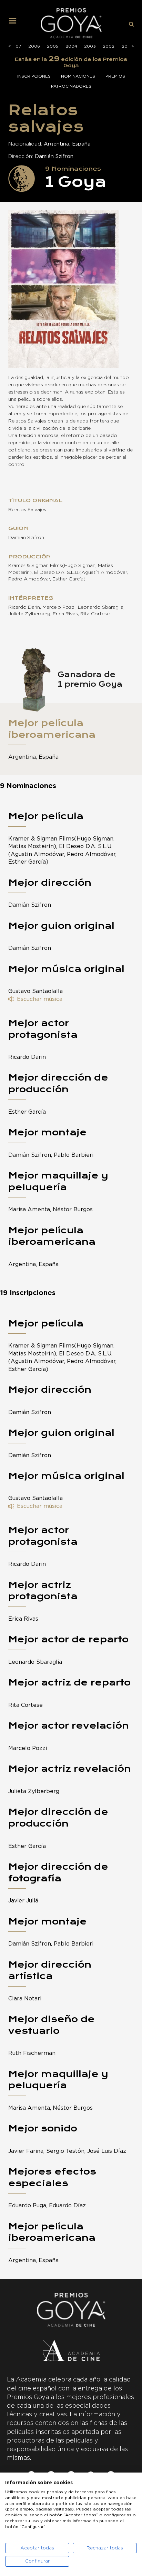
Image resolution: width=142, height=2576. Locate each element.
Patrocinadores (71, 86)
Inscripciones (34, 76)
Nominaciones (78, 76)
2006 (34, 46)
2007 (15, 46)
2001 (127, 46)
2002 (109, 46)
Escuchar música (40, 999)
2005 (53, 46)
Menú (15, 23)
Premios (115, 76)
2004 (71, 46)
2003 (90, 46)
